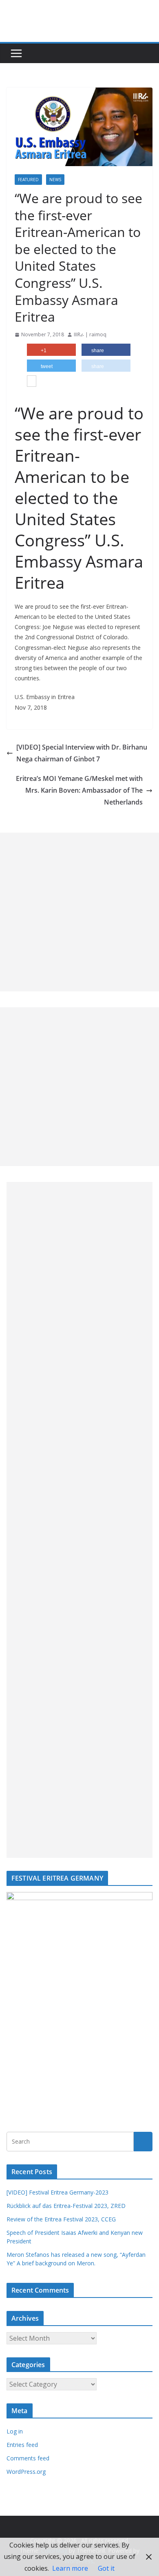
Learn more (70, 2568)
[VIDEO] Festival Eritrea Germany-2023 (57, 2192)
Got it (106, 2568)
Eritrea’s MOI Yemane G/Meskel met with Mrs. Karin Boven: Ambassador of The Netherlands (79, 790)
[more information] (32, 382)
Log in (15, 2431)
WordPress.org (26, 2472)
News (55, 180)
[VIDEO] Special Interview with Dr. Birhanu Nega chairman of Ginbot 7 (82, 753)
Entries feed (22, 2445)
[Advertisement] (79, 912)
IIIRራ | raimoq (90, 334)
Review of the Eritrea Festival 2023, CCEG (61, 2219)
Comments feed (28, 2458)
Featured (28, 180)
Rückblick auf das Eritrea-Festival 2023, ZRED (66, 2206)
